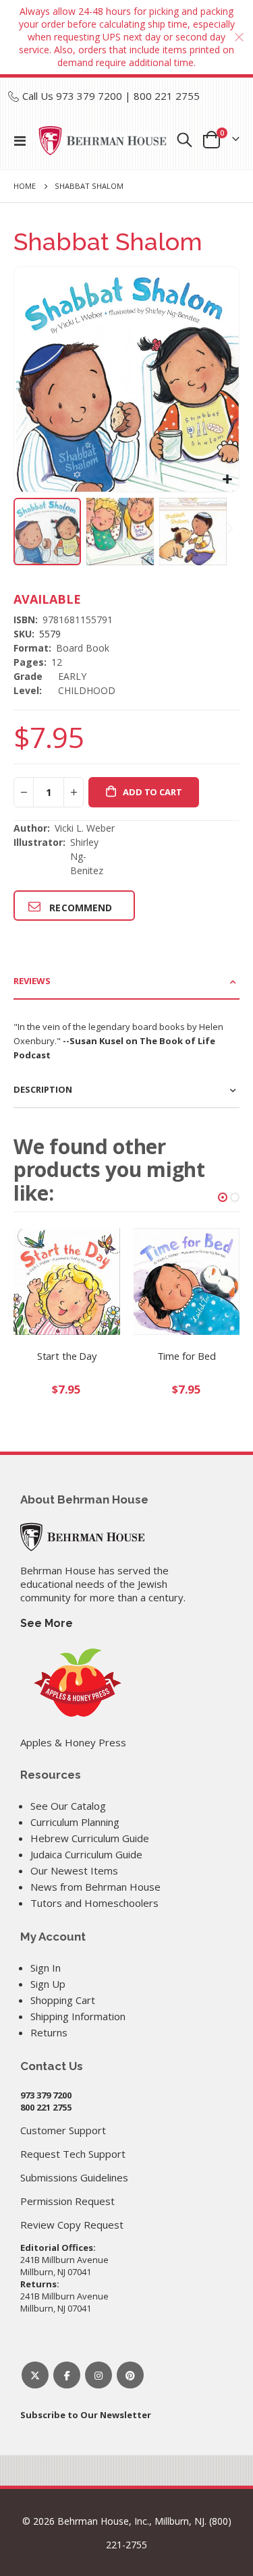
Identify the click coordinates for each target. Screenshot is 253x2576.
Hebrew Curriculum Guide (90, 1838)
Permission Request (67, 2201)
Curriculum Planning (75, 1822)
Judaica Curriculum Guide (86, 1854)
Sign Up (48, 1984)
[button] (227, 480)
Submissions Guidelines (74, 2177)
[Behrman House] (82, 1535)
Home (25, 186)
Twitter (35, 2375)
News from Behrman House (95, 1887)
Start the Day (67, 1356)
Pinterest (130, 2375)
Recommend (81, 908)
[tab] (126, 982)
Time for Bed (187, 1356)
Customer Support (63, 2130)
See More (47, 1623)
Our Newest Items (74, 1870)
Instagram (99, 2375)
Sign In (46, 1968)
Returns (49, 2032)
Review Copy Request (72, 2225)
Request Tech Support (73, 2154)
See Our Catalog (68, 1806)
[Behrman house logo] (103, 140)
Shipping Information (78, 2016)
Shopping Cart (63, 2000)
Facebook (67, 2375)
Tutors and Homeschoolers (94, 1903)
